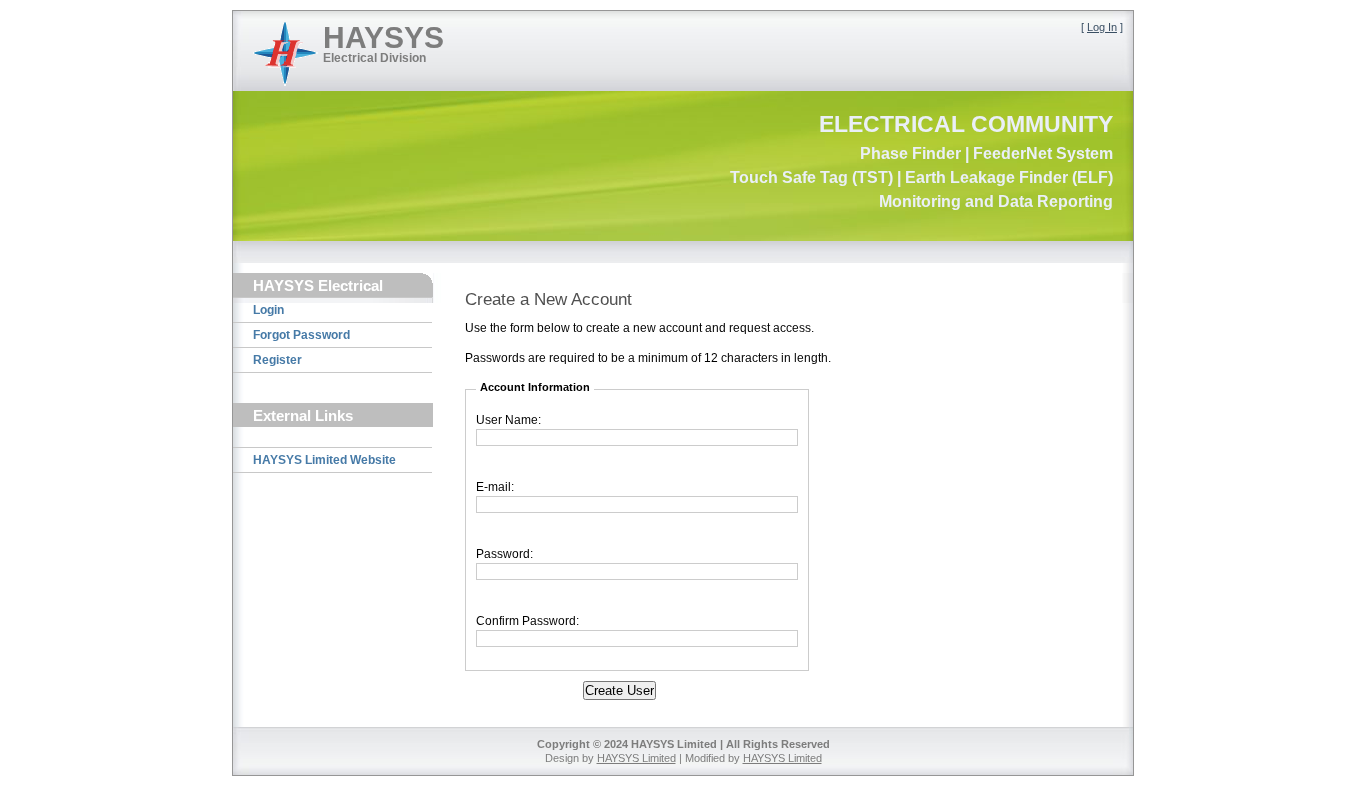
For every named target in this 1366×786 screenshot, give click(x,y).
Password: (504, 554)
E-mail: (495, 487)
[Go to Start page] (285, 53)
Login (268, 310)
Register (277, 360)
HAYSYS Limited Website (324, 460)
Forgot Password (301, 335)
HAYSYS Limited (636, 758)
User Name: (508, 420)
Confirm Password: (527, 621)
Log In (1102, 27)
